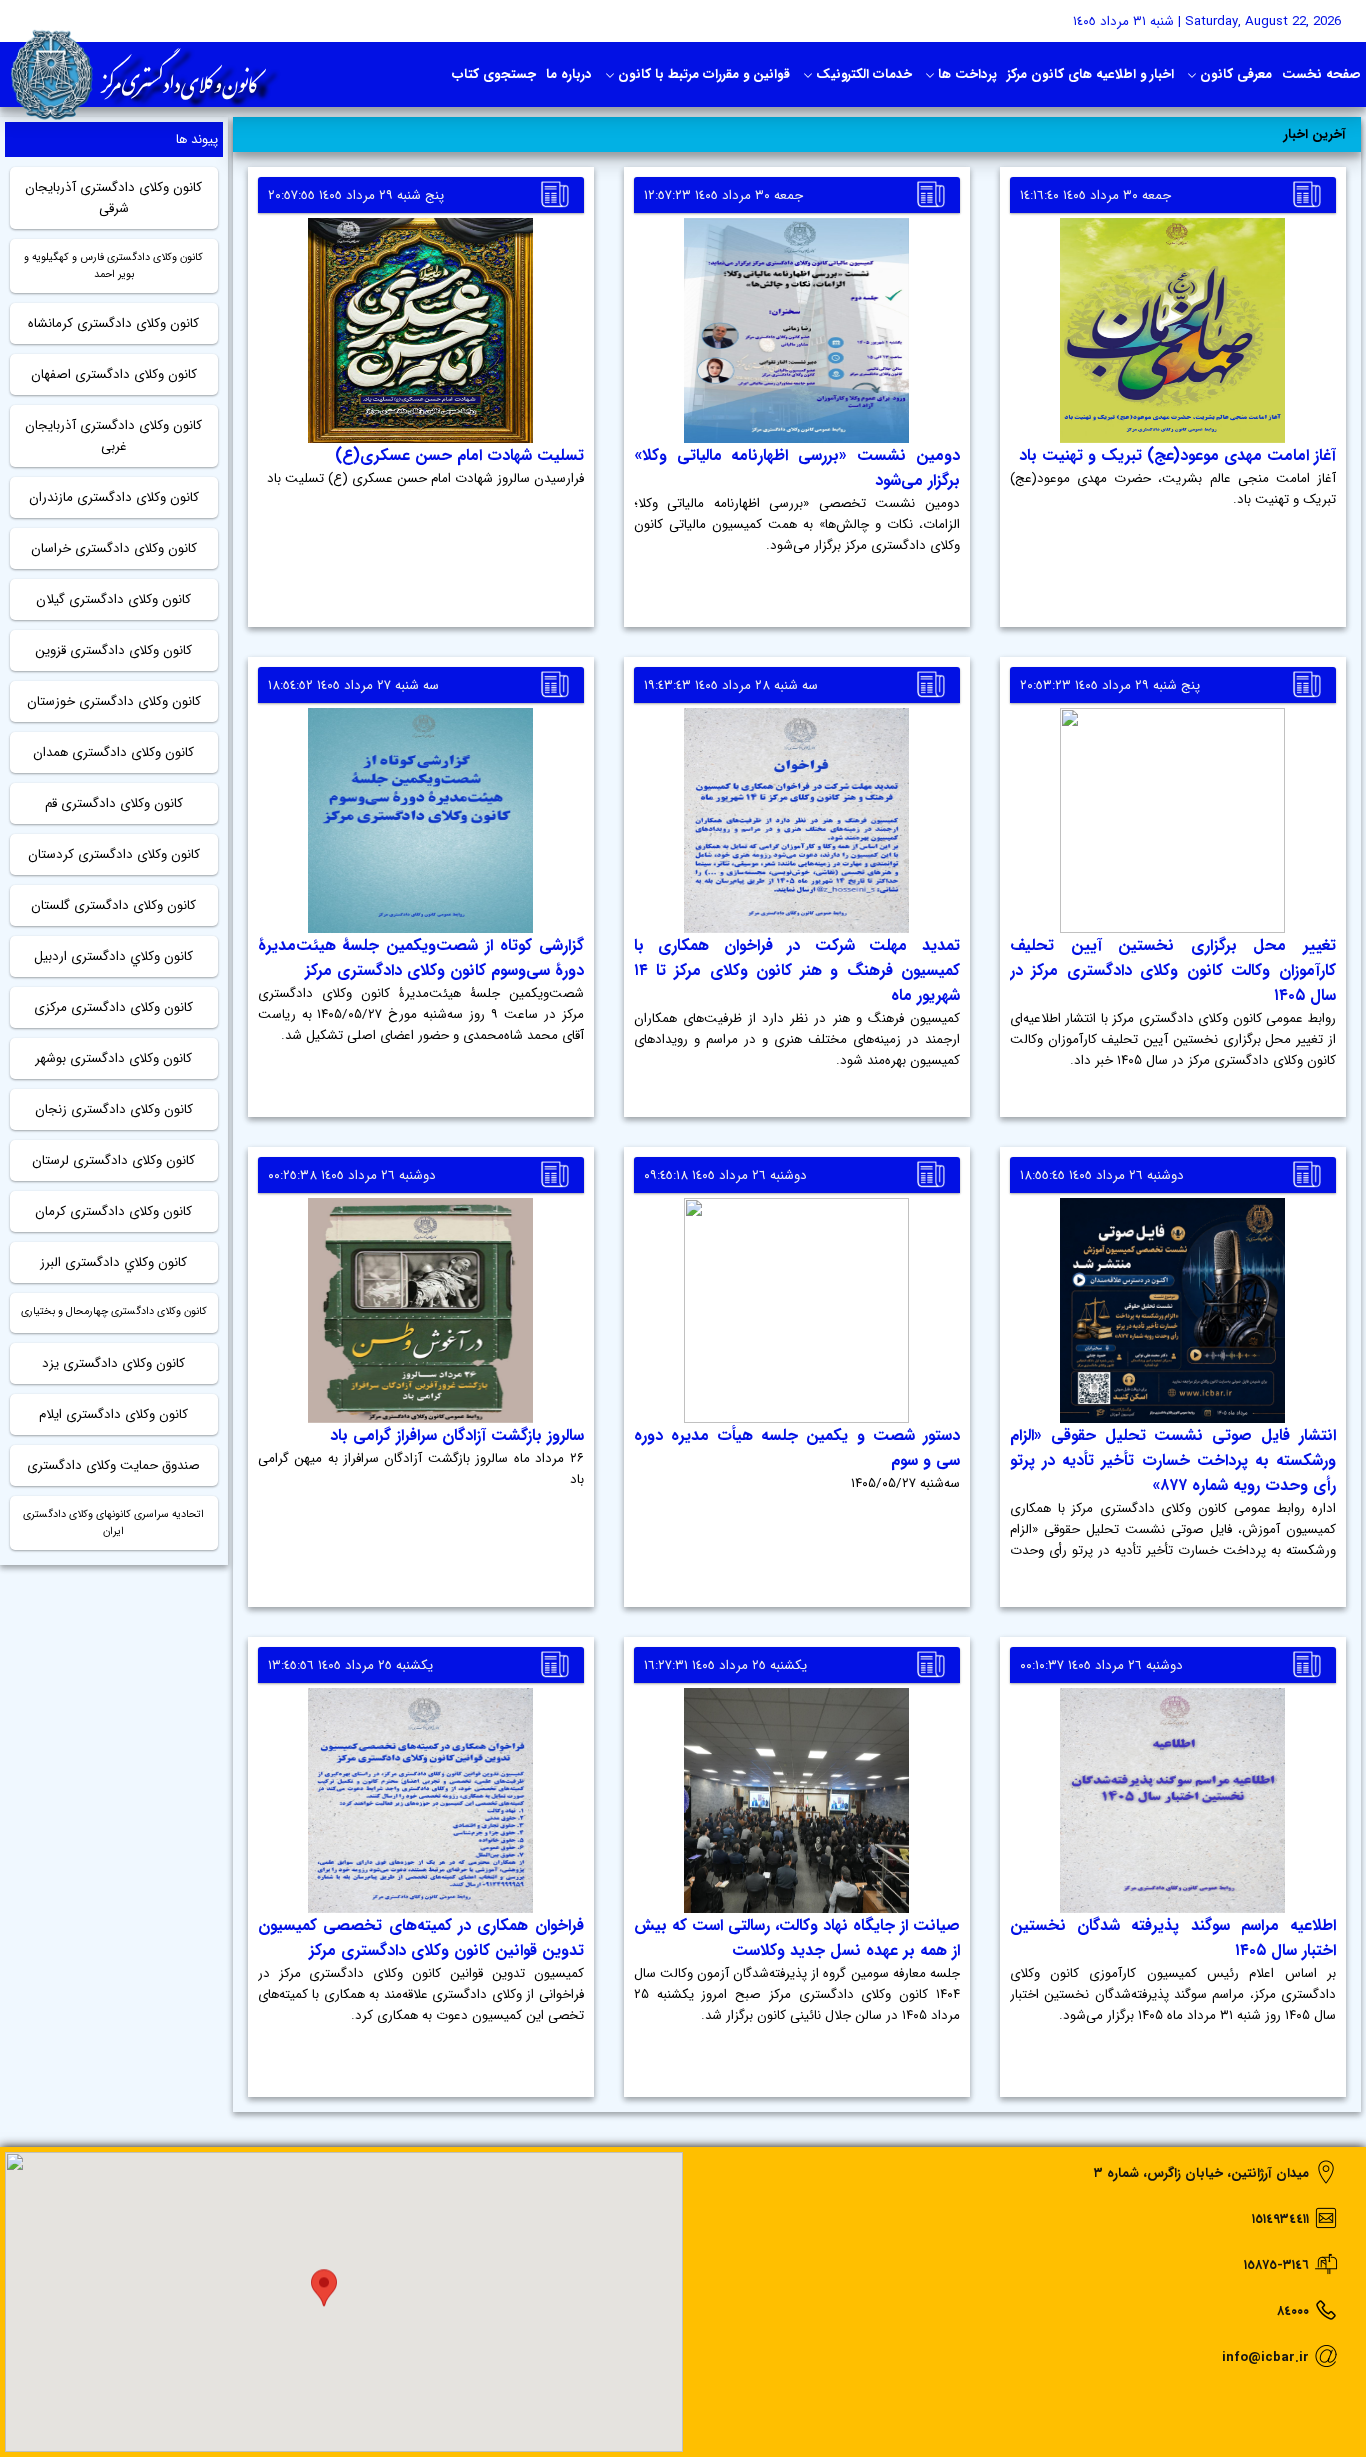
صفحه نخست (1321, 74)
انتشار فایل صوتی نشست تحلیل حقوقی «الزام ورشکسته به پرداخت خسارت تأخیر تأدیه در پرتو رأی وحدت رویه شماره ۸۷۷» (1173, 1460)
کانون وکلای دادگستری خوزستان (114, 701)
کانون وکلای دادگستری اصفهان (114, 374)
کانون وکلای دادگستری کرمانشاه (113, 323)
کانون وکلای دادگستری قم (114, 803)
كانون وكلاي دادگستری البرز (113, 1262)
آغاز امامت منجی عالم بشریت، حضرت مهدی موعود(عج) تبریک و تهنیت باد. (1173, 489)
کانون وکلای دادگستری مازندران (114, 497)
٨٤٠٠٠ (1293, 2311)
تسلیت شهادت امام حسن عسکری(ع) (459, 455)
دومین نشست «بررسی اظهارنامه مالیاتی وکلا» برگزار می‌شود (797, 468)
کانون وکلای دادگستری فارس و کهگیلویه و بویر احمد (113, 266)
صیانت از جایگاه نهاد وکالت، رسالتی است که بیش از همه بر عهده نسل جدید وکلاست (797, 1938)
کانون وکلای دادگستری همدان (113, 752)
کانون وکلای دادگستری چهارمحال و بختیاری (114, 1311)
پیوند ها (197, 139)
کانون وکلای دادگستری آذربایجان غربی (113, 436)
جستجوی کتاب (494, 74)
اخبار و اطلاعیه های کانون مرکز (1090, 74)
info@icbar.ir (1265, 2357)
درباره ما (569, 74)
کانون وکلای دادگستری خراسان (114, 548)
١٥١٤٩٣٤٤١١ (1280, 2219)
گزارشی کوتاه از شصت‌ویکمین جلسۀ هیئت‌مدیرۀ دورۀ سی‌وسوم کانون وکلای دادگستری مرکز (421, 958)
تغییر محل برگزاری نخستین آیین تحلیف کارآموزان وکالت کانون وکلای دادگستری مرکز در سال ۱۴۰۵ (1173, 970)
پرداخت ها (967, 74)
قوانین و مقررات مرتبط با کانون (704, 74)
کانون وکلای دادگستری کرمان (113, 1211)
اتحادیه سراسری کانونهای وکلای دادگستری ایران (113, 1523)
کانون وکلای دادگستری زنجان (114, 1109)
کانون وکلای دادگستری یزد (113, 1363)
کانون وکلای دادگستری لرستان (113, 1160)
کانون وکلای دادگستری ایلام (113, 1414)
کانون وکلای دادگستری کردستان (114, 854)
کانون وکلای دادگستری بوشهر (113, 1058)
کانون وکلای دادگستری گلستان (113, 905)
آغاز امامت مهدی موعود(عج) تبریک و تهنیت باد (1177, 455)
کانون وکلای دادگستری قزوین (113, 650)
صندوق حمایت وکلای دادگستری (113, 1465)
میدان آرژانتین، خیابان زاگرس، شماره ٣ (1201, 2173)
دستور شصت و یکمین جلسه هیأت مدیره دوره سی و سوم (797, 1448)
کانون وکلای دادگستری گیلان (113, 599)
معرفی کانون (1236, 74)
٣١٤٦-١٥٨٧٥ (1276, 2265)
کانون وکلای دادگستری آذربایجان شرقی (113, 198)
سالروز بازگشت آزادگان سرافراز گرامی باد (457, 1435)
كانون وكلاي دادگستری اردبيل (113, 956)
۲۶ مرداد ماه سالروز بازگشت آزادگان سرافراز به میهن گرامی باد (421, 1469)
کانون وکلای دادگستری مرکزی (113, 1007)
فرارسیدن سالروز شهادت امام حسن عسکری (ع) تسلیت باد (425, 478)
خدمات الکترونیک (864, 74)
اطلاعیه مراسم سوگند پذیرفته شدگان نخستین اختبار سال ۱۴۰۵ (1173, 1938)
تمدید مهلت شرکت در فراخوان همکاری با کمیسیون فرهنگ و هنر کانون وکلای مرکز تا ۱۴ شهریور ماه (797, 970)
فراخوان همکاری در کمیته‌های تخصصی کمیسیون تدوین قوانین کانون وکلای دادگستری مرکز (421, 1938)
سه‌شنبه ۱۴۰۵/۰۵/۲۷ (905, 1483)
